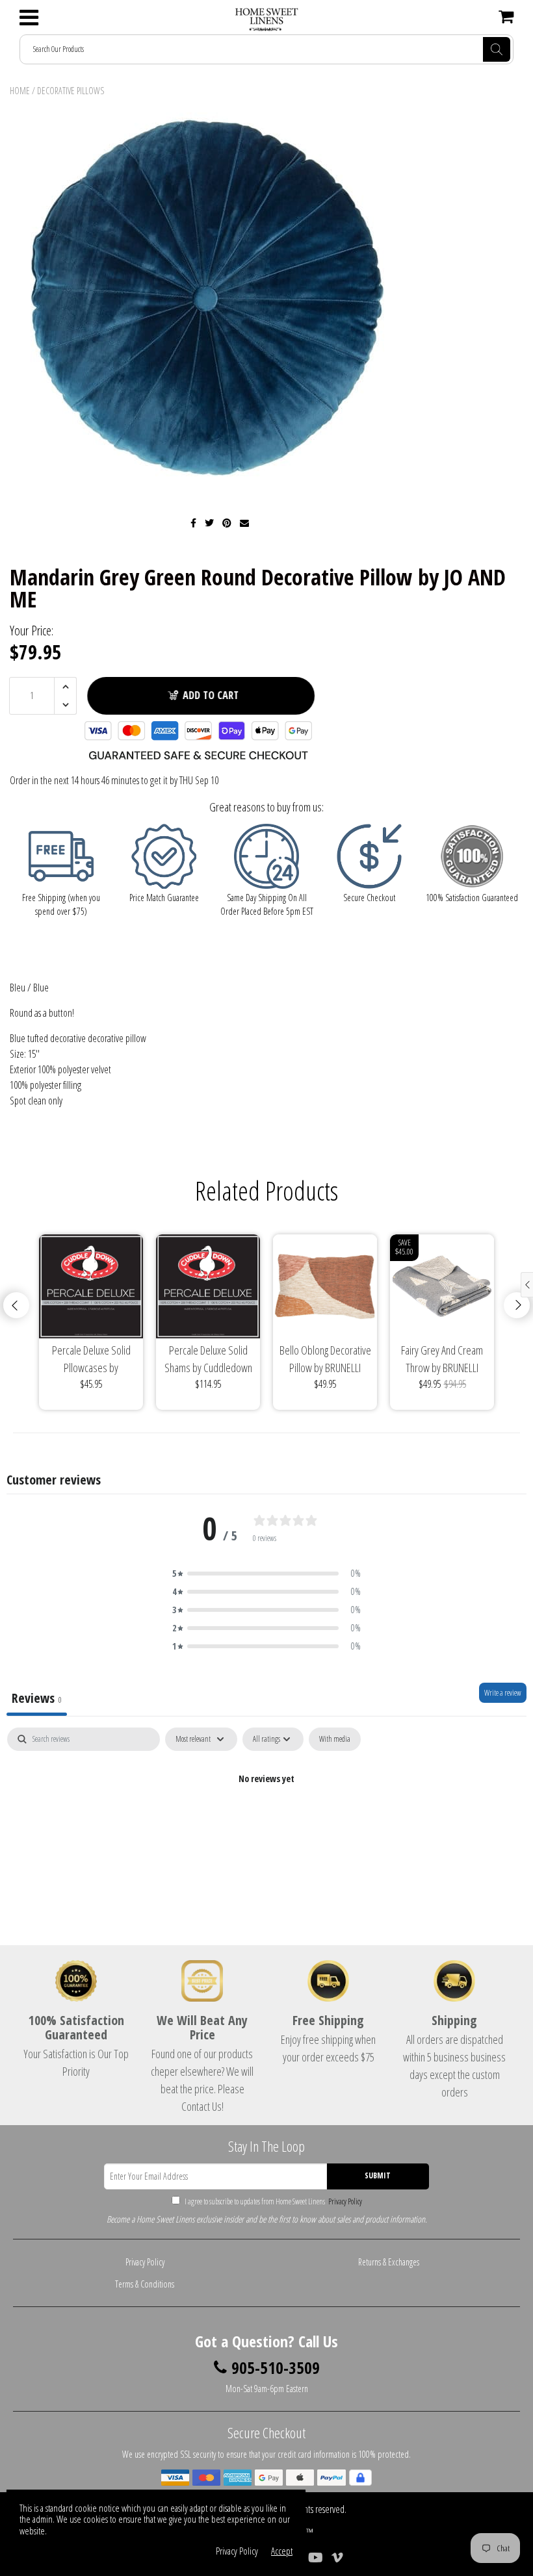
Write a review (503, 1693)
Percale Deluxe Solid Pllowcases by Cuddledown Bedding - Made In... (91, 1359)
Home (20, 91)
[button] (266, 1574)
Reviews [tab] (37, 1698)
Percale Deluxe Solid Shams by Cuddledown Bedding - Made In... (208, 1359)
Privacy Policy (344, 2201)
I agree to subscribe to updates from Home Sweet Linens (273, 2201)
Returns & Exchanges (389, 2262)
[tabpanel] (266, 1823)
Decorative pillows (71, 91)
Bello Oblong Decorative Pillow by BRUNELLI (325, 1359)
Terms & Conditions (145, 2284)
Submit (378, 2175)
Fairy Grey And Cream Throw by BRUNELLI (442, 1359)
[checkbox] (335, 1739)
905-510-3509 (276, 2368)
